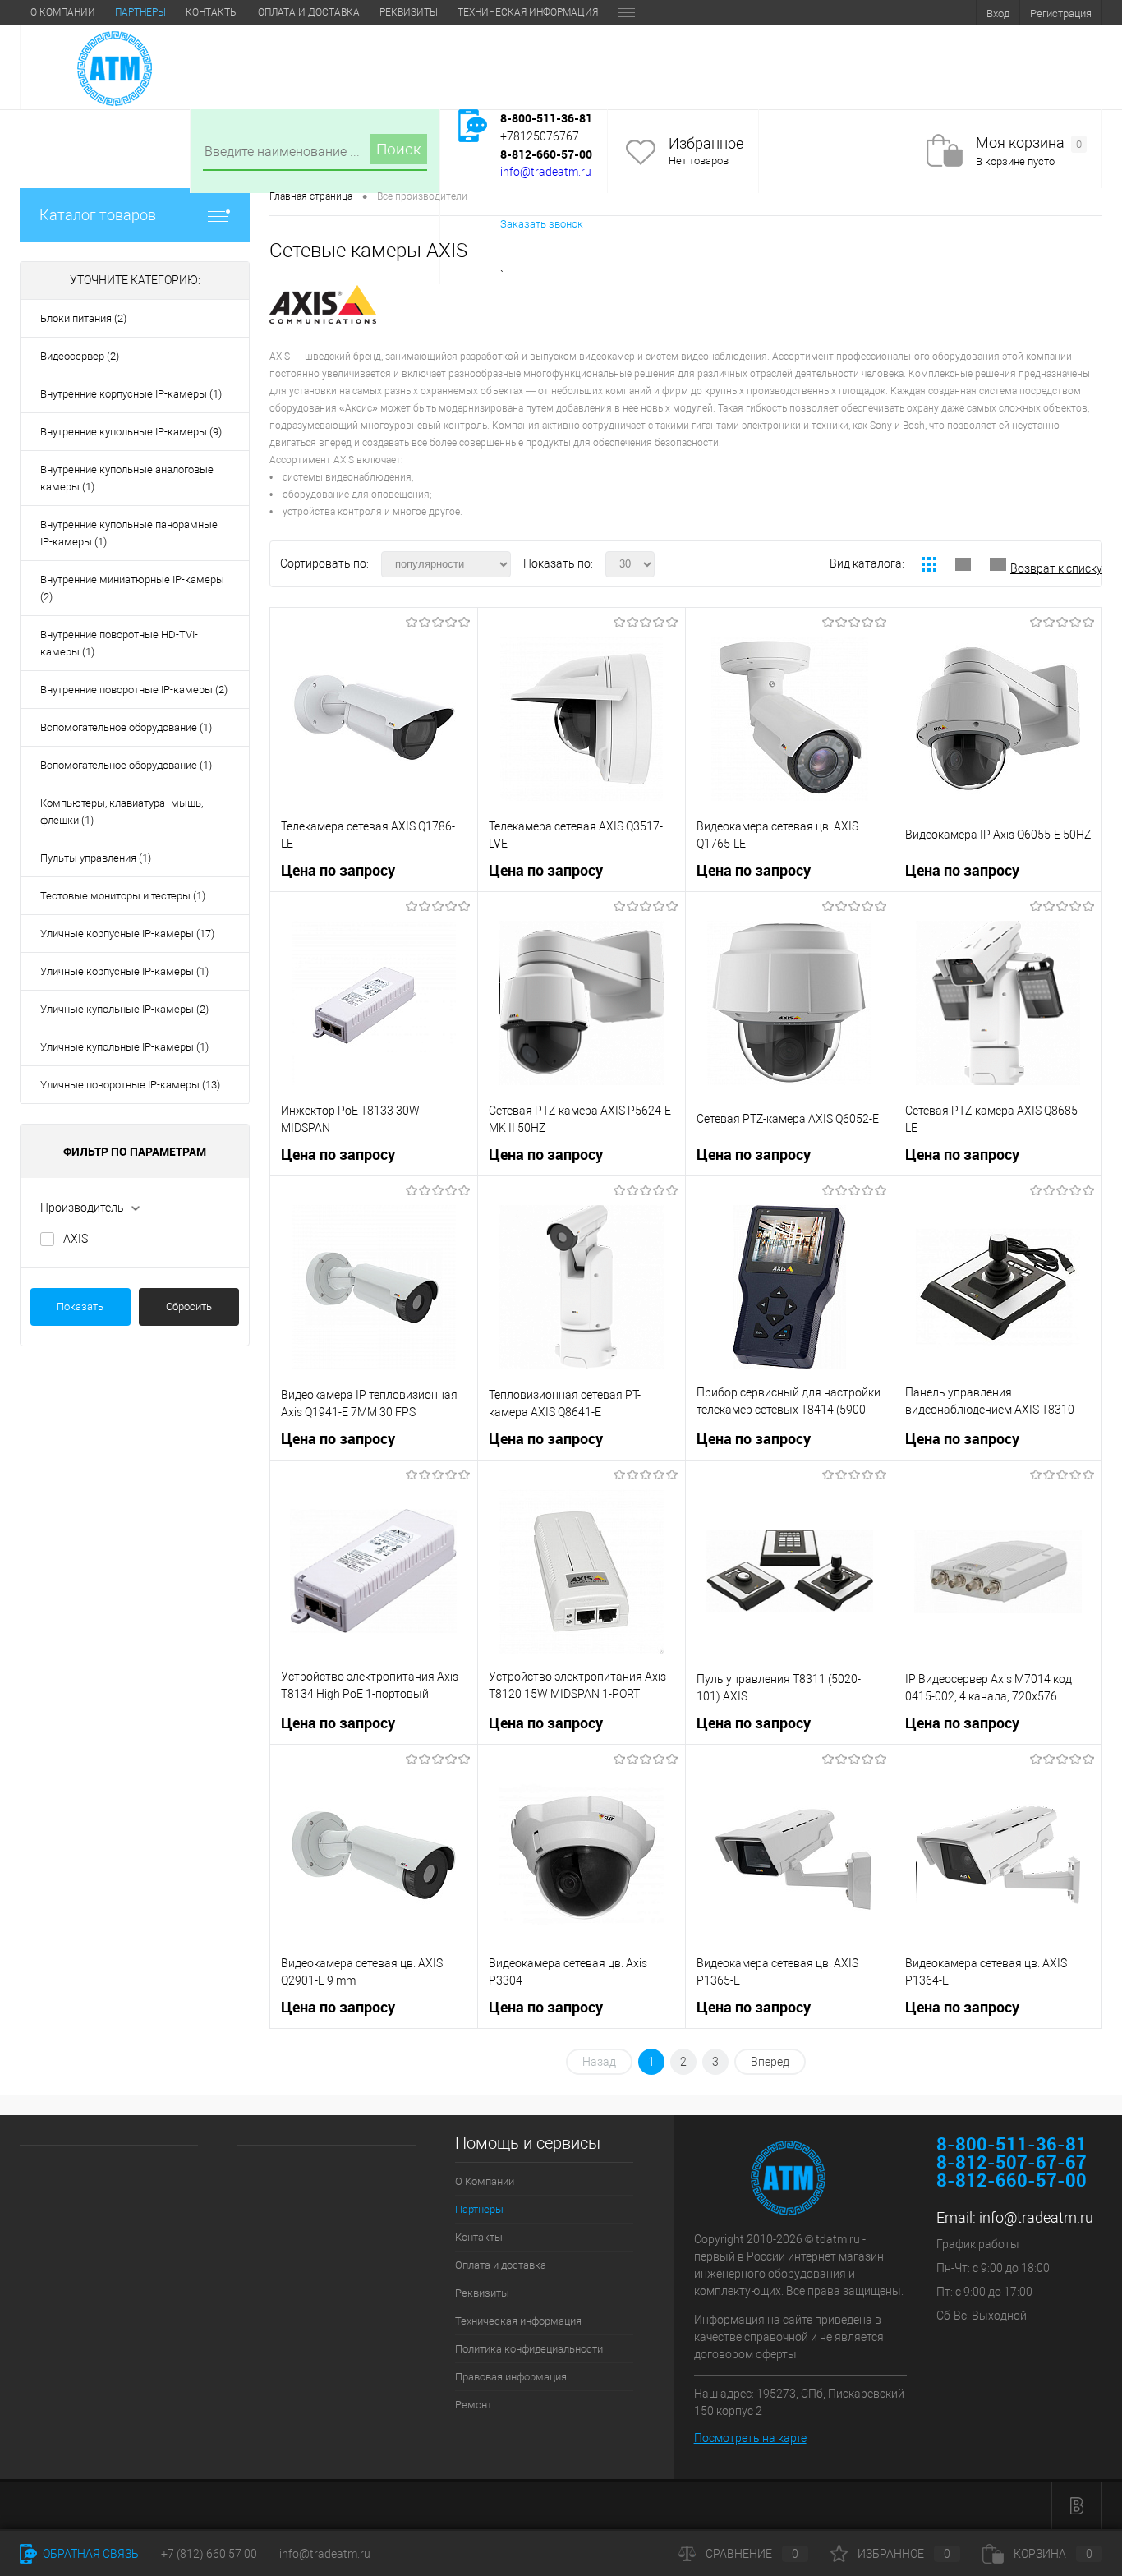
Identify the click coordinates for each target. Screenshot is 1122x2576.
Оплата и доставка (309, 12)
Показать (80, 1306)
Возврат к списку (1056, 568)
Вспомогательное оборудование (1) (126, 727)
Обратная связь (90, 2554)
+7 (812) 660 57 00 (209, 2554)
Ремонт (474, 2405)
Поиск (399, 149)
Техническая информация (528, 12)
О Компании (63, 12)
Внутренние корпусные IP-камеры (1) (131, 394)
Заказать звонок (542, 224)
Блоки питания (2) (83, 318)
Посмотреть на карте (750, 2438)
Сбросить (189, 1306)
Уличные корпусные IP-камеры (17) (127, 934)
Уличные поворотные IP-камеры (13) (130, 1085)
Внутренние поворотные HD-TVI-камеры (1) (119, 643)
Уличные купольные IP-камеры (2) (124, 1009)
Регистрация (1061, 14)
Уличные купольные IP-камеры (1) (124, 1047)
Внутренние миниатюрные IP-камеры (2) (132, 588)
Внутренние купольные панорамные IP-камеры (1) (129, 533)
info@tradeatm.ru (546, 172)
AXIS (76, 1239)
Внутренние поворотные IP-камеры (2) (134, 690)
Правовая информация (511, 2377)
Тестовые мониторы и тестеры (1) (123, 896)
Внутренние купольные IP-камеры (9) (131, 432)
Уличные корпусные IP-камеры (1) (124, 971)
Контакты (212, 12)
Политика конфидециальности (529, 2349)
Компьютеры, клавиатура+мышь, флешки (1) (122, 812)
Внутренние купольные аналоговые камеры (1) (127, 478)
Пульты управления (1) (96, 858)
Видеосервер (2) (80, 356)
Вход (998, 14)
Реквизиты (409, 12)
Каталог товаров (98, 215)
